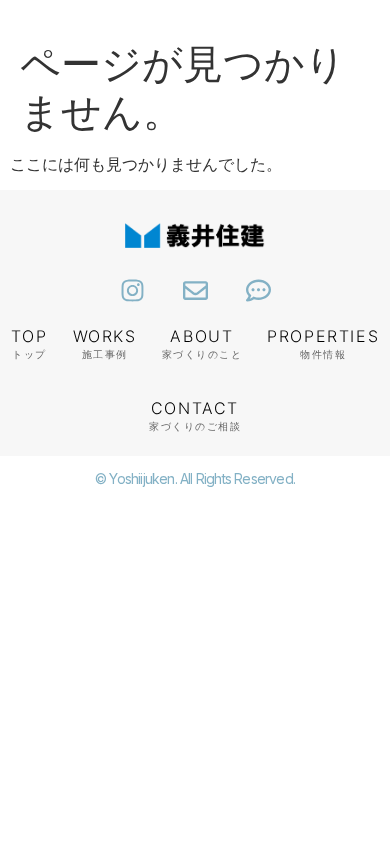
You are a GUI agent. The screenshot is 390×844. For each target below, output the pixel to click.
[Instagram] (132, 290)
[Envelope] (195, 290)
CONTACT (195, 408)
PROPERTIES (323, 336)
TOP (29, 336)
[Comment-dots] (258, 290)
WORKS (105, 336)
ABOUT (201, 336)
